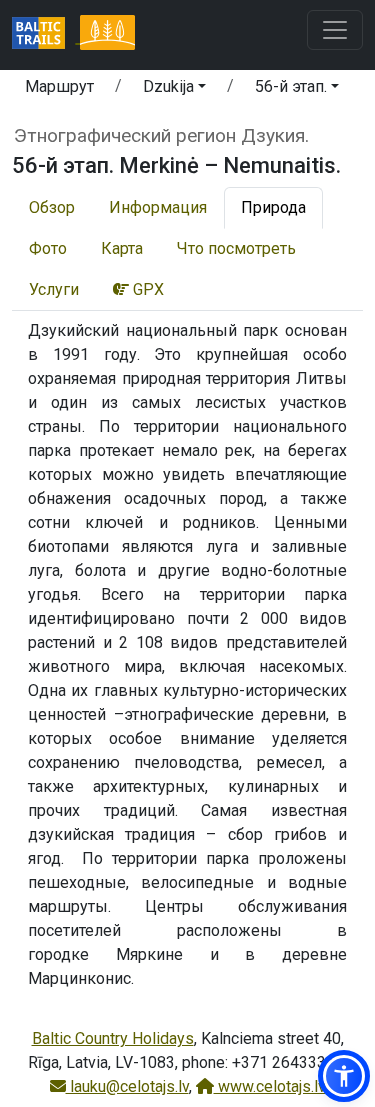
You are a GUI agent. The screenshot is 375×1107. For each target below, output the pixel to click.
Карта (122, 248)
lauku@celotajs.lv (127, 1086)
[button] (174, 90)
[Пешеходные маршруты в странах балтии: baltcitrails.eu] (46, 35)
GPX (146, 289)
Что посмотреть (236, 248)
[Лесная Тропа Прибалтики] (107, 35)
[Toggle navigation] (335, 30)
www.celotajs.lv (270, 1086)
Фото (48, 248)
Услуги (54, 289)
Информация (158, 207)
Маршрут (59, 86)
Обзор (52, 207)
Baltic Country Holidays (113, 1038)
